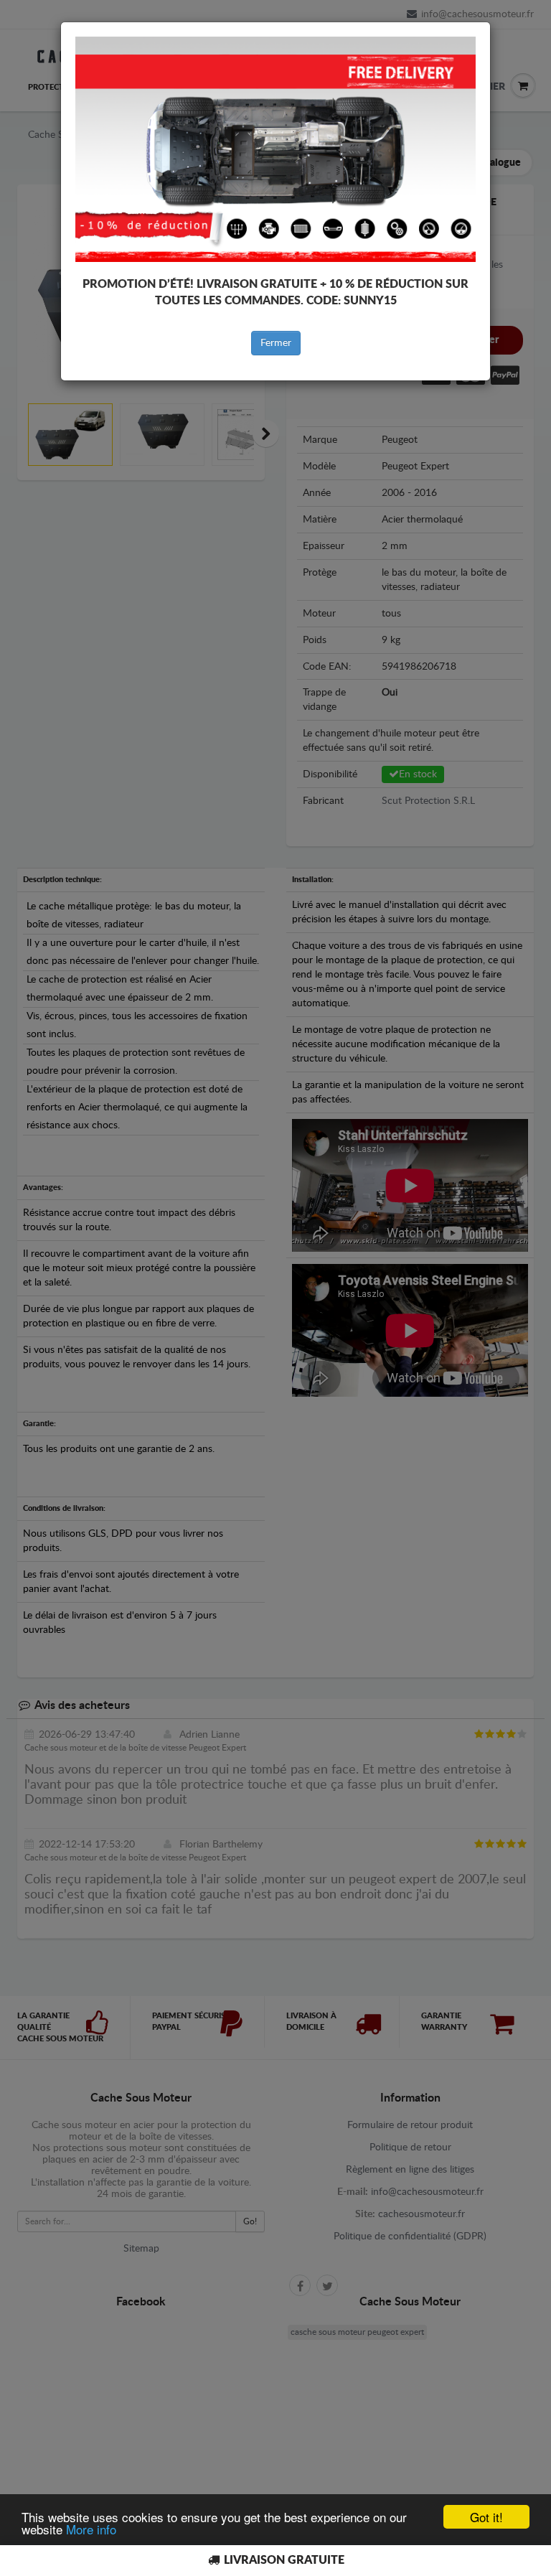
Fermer (276, 343)
